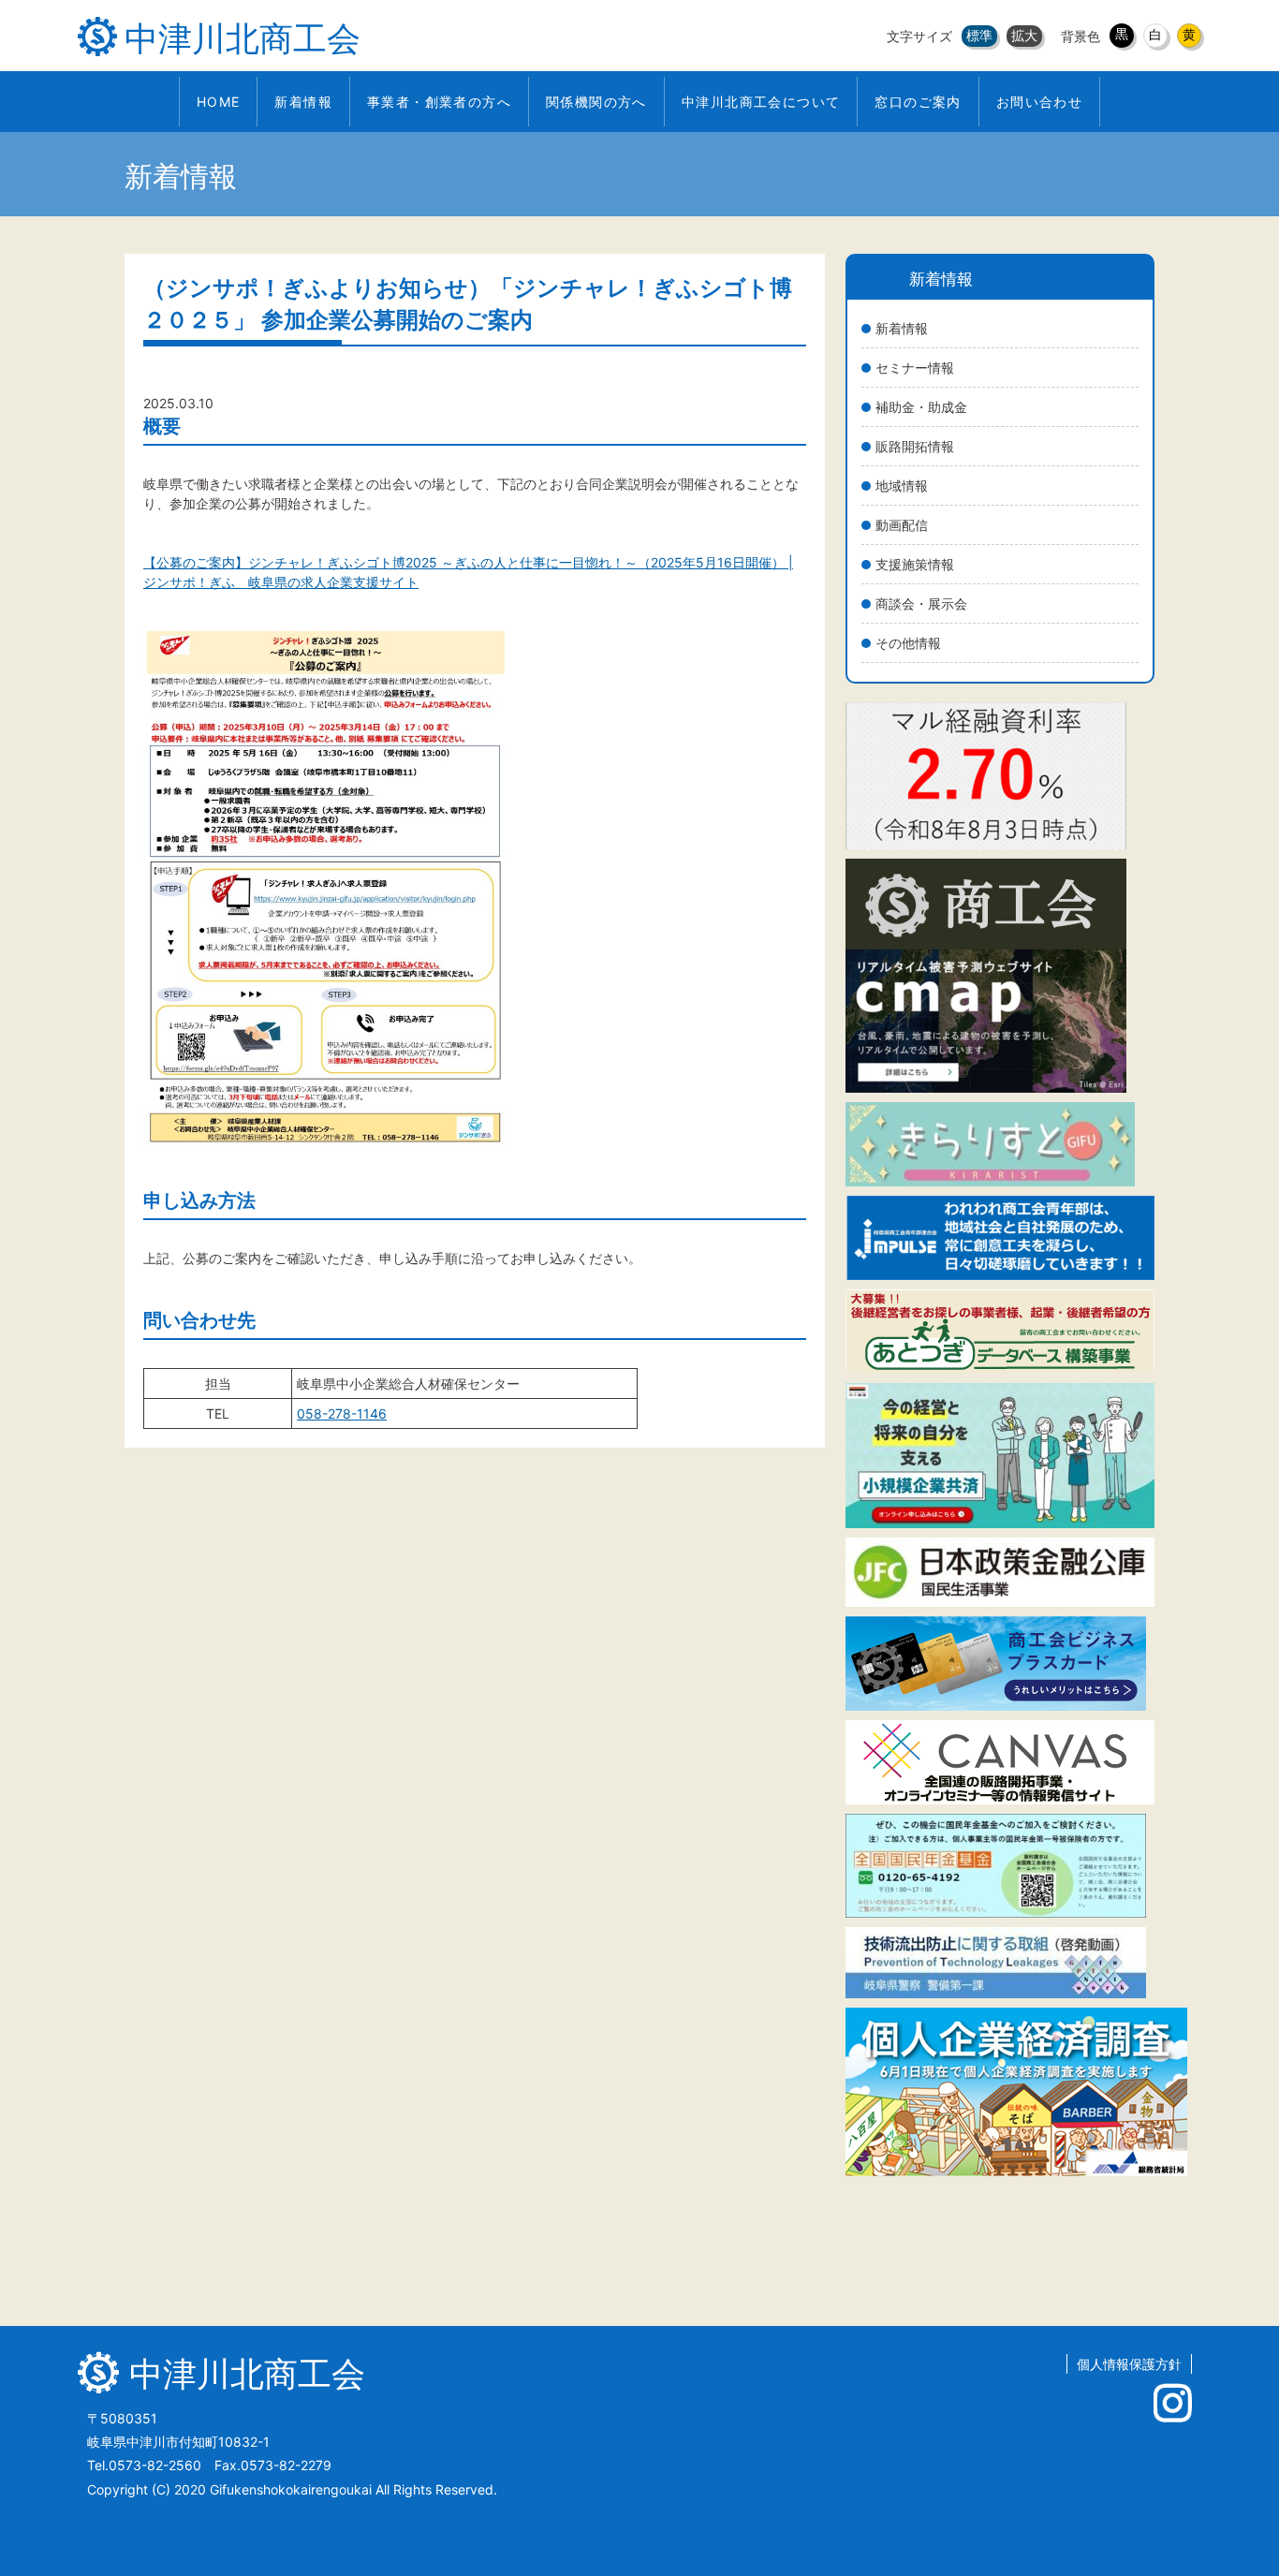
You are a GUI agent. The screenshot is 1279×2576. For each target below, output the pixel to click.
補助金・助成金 (921, 407)
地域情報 (902, 486)
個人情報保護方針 (1129, 2364)
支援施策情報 (915, 564)
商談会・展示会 (921, 604)
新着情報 (902, 328)
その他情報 (908, 643)
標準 (979, 35)
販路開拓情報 (915, 446)
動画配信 (902, 525)
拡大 (1024, 35)
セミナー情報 (915, 368)
